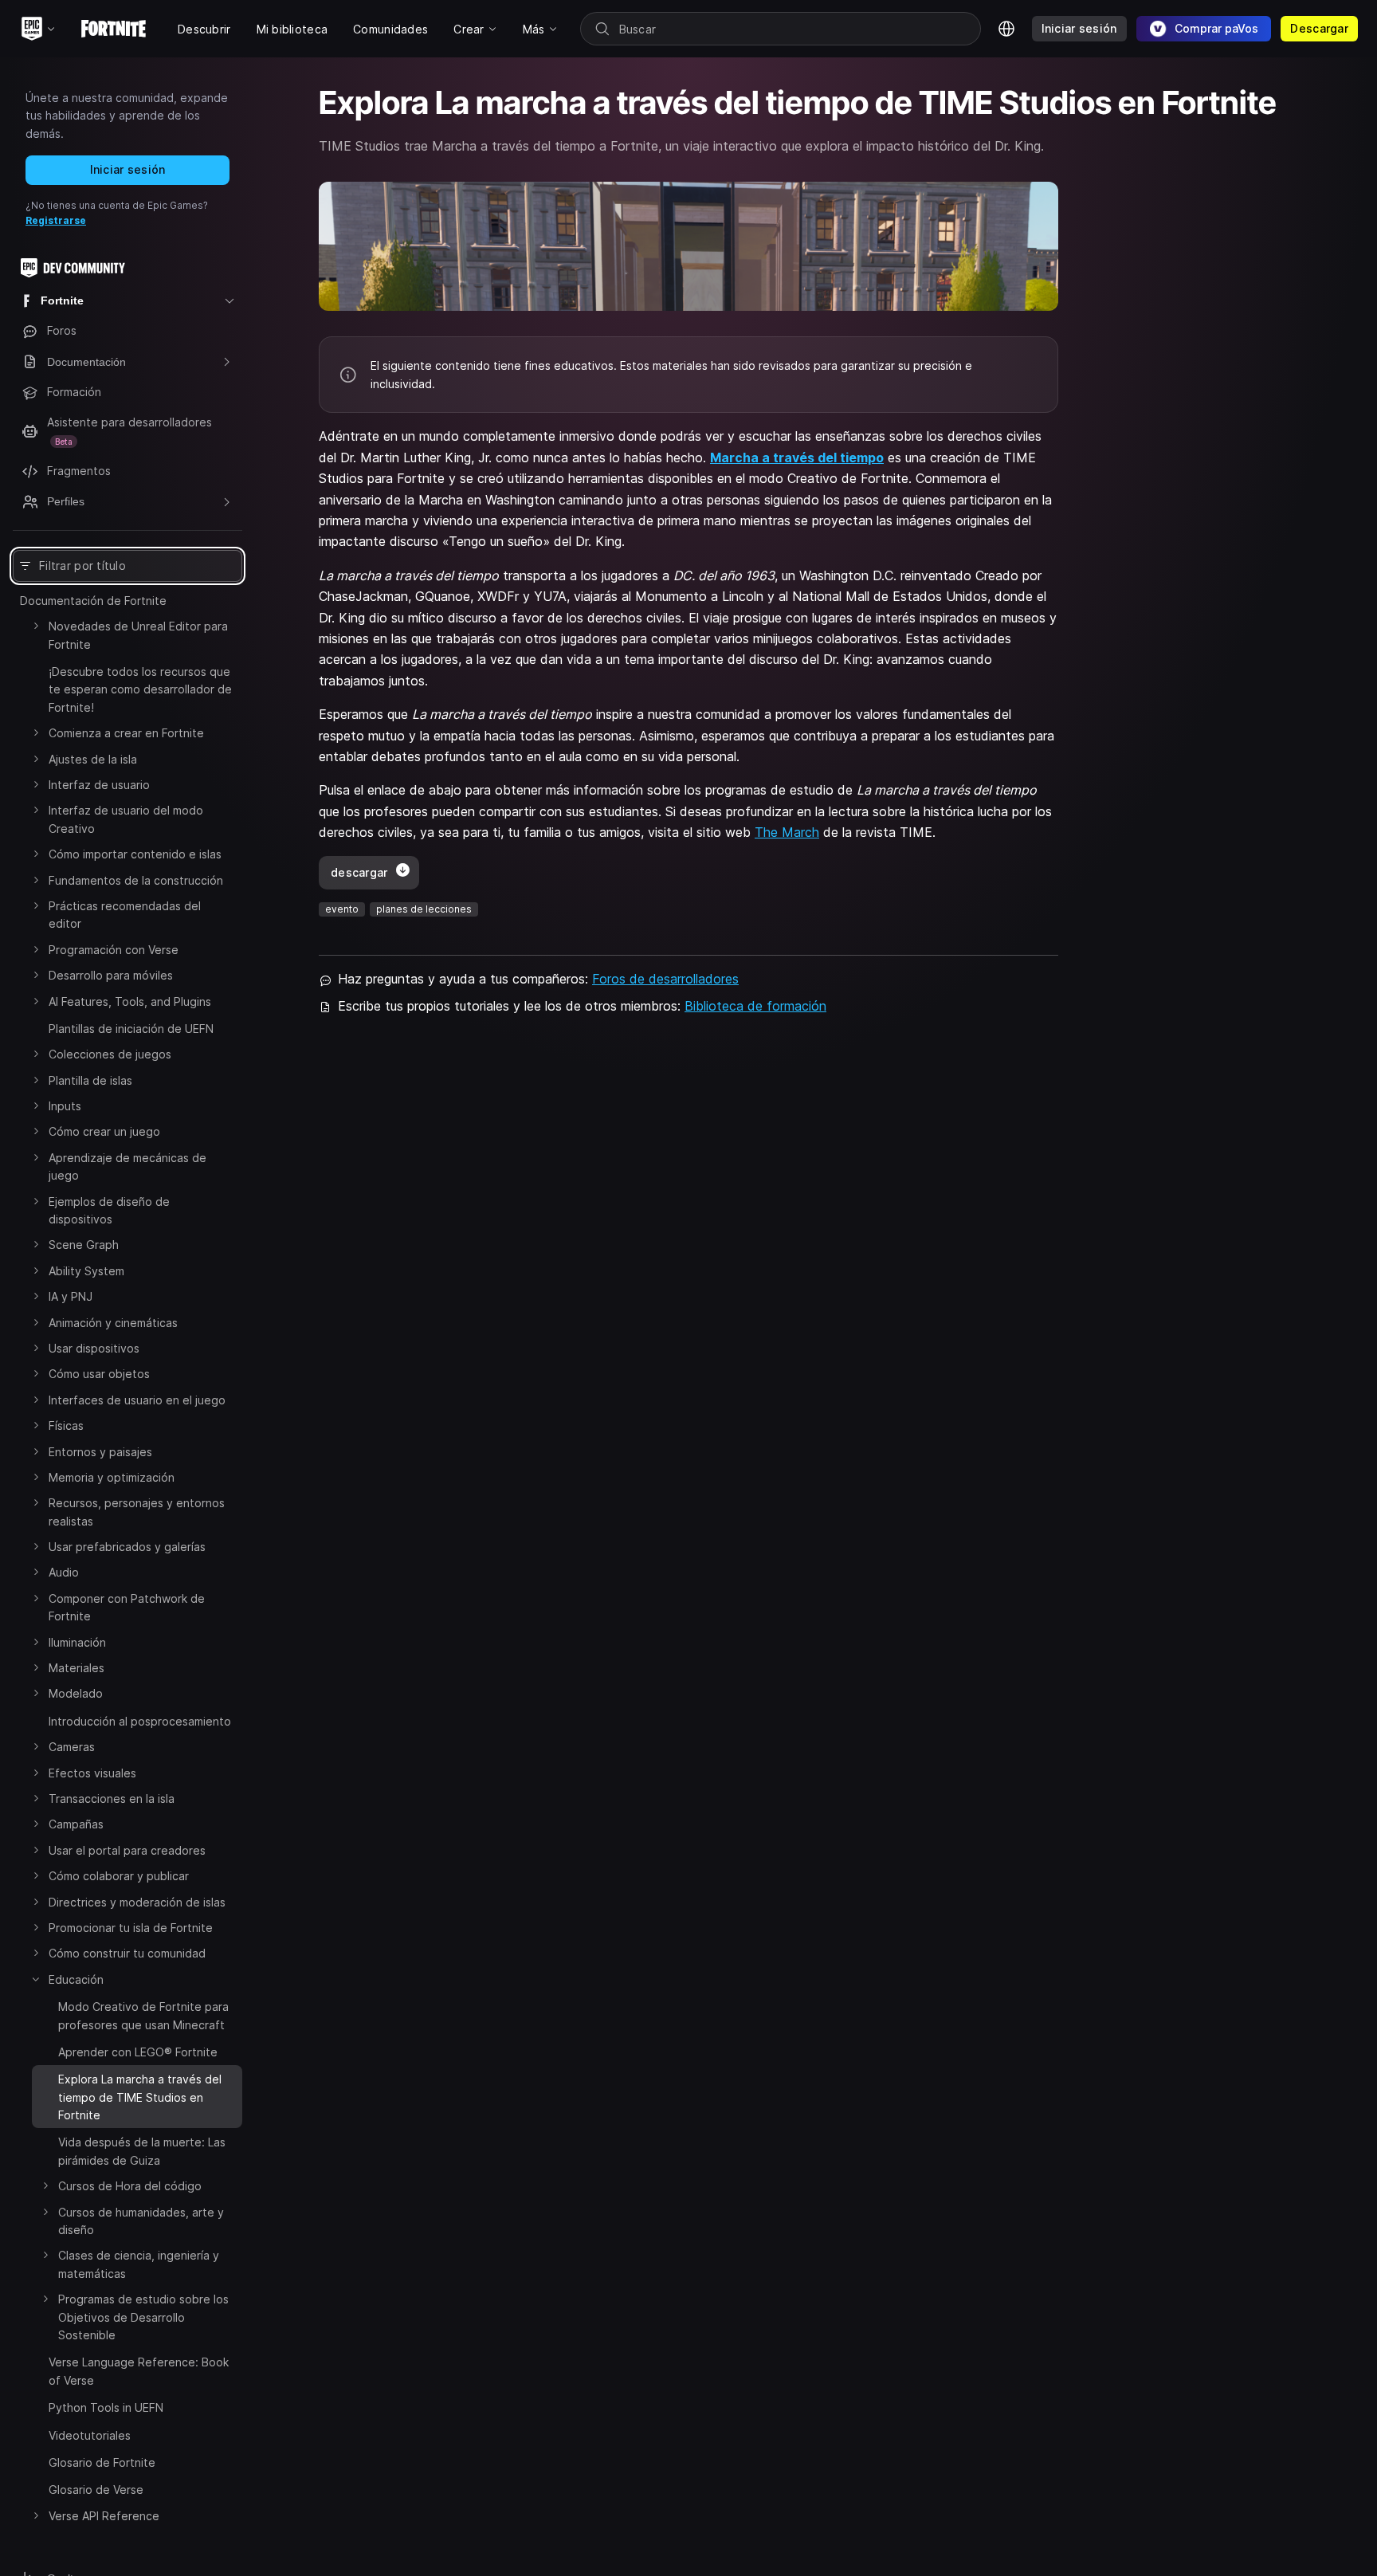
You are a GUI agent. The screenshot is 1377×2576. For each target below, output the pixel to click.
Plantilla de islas (90, 1080)
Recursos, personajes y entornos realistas (137, 1512)
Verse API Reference (104, 2516)
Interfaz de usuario (99, 785)
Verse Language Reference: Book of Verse (139, 2371)
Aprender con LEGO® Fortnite (138, 2052)
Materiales (76, 1668)
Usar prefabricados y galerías (127, 1547)
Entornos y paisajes (100, 1452)
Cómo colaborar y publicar (119, 1876)
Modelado (76, 1693)
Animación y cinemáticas (113, 1323)
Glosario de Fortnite (102, 2462)
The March (787, 832)
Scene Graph (84, 1245)
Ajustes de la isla (93, 759)
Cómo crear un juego (104, 1131)
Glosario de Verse (96, 2490)
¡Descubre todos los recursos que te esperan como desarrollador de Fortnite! (140, 689)
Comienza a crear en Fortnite (126, 733)
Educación (76, 1979)
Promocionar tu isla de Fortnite (131, 1928)
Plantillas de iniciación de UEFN (131, 1029)
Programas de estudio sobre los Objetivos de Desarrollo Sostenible (143, 2317)
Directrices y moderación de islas (137, 1902)
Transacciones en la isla (112, 1798)
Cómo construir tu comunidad (127, 1953)
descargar (359, 872)
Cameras (72, 1747)
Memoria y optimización (112, 1477)
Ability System (86, 1271)
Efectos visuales (92, 1773)
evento (342, 909)
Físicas (66, 1425)
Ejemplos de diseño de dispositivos (109, 1210)
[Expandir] (36, 626)
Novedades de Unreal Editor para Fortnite (138, 635)
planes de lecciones (424, 909)
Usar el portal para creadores (127, 1850)
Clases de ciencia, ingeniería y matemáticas (139, 2264)
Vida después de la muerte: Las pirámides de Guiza (142, 2151)
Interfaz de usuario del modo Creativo (126, 819)
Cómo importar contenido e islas (135, 854)
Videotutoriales (90, 2435)
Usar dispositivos (94, 1348)
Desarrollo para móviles (111, 975)
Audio (64, 1572)
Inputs (65, 1106)
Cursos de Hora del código (130, 2186)
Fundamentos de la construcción (136, 880)
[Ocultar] (36, 1979)
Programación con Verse (114, 950)
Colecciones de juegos (110, 1054)
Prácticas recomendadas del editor (125, 915)
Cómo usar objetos (99, 1374)
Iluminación (77, 1642)
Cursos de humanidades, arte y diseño (141, 2221)
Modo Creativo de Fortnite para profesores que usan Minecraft (143, 2015)
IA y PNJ (71, 1296)
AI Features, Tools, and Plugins (130, 1001)
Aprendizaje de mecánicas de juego (127, 1166)
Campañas (76, 1824)
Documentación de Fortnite (93, 601)
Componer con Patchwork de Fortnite (127, 1607)
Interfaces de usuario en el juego (137, 1400)
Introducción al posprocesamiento (140, 1721)
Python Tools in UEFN (106, 2407)
